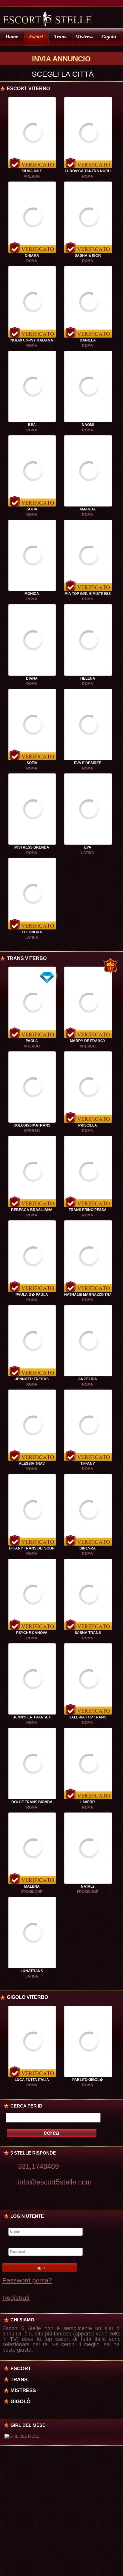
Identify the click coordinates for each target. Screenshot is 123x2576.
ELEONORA (32, 932)
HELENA (88, 678)
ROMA (88, 176)
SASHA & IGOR (88, 256)
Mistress (84, 37)
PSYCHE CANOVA (32, 1633)
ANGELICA (88, 1379)
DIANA (32, 678)
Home (12, 37)
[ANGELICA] (88, 1375)
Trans (60, 37)
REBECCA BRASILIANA (32, 1210)
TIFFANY (88, 1464)
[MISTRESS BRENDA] (32, 843)
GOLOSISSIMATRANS (32, 1125)
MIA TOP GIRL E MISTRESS (88, 594)
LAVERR (88, 1802)
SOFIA (32, 509)
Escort (36, 37)
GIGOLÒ (20, 2401)
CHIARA (32, 256)
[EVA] (88, 843)
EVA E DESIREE (88, 763)
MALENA (32, 1886)
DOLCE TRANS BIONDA (32, 1802)
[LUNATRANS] (32, 1967)
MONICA (32, 594)
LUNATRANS (32, 1971)
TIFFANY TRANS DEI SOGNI (32, 1548)
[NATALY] (88, 1883)
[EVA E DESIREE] (88, 759)
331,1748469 (38, 2166)
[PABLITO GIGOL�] (88, 2076)
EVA (88, 847)
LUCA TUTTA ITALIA (32, 2080)
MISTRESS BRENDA (32, 847)
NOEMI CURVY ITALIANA (32, 340)
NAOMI (88, 425)
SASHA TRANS (88, 1633)
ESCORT (21, 2368)
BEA (32, 425)
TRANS (19, 2380)
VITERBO (32, 176)
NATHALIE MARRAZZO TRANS (91, 1295)
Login (40, 2267)
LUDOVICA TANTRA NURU (88, 171)
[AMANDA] (88, 505)
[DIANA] (32, 675)
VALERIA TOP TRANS (88, 1717)
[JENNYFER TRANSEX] (32, 1713)
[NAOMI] (88, 421)
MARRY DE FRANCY (88, 1041)
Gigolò (109, 37)
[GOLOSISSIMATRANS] (32, 1121)
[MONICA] (32, 590)
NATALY (88, 1886)
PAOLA (32, 1041)
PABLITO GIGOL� (88, 2080)
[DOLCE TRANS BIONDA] (32, 1798)
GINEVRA (88, 1548)
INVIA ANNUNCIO (61, 59)
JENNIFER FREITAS (32, 1379)
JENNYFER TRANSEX (32, 1717)
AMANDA (88, 509)
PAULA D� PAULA (32, 1295)
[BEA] (32, 421)
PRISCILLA (88, 1125)
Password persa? (27, 2280)
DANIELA (88, 340)
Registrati (16, 2298)
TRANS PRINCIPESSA (88, 1210)
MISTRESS (23, 2390)
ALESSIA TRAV (32, 1464)
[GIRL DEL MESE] (22, 2436)
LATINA (88, 853)
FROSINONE (32, 1892)
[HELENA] (88, 675)
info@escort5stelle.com (55, 2182)
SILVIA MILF (32, 171)
